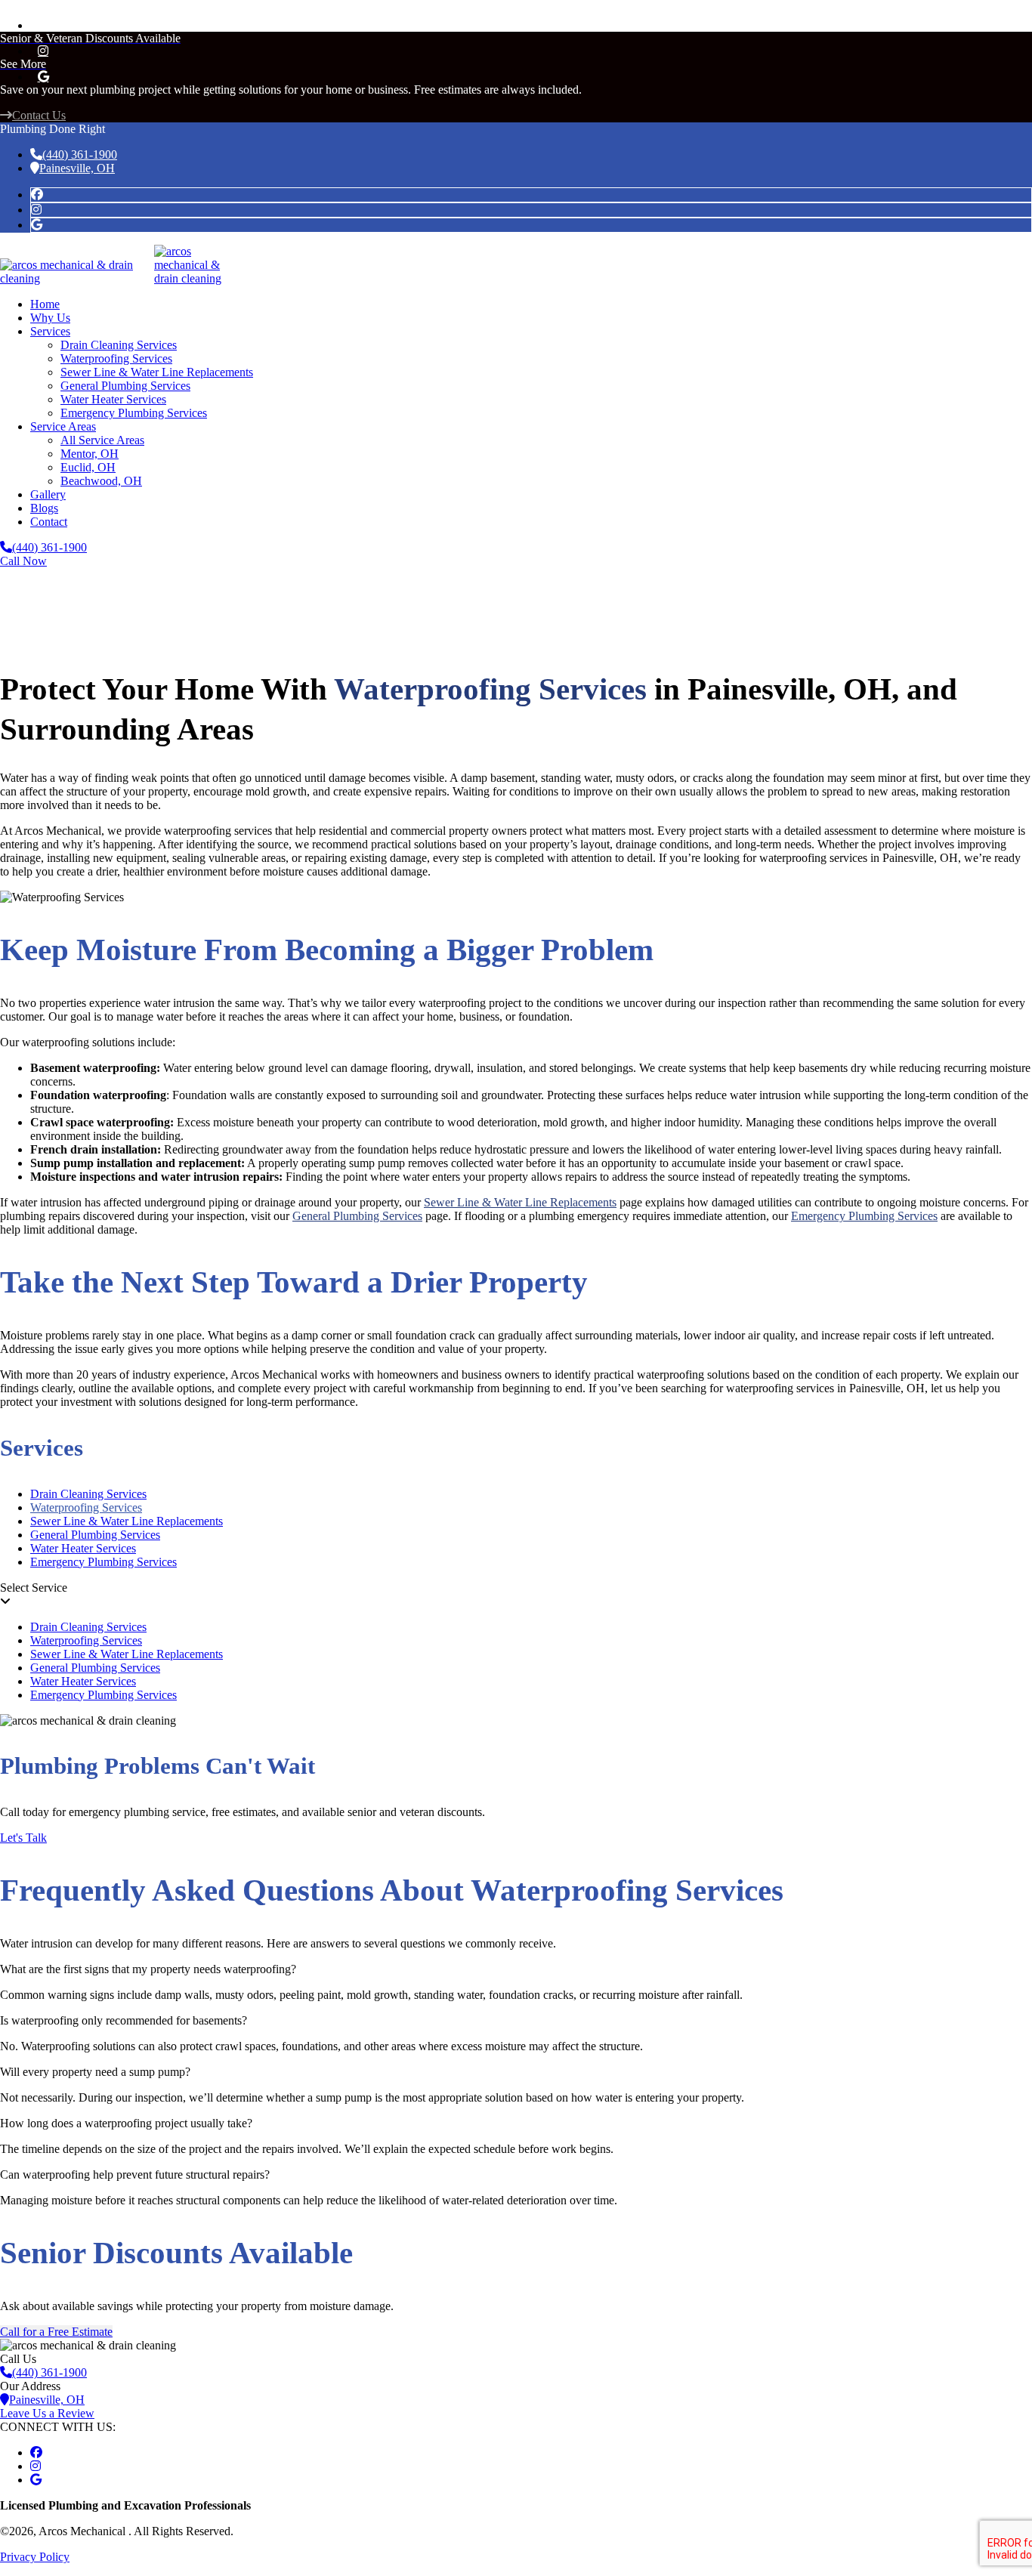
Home (45, 304)
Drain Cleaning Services (119, 345)
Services (50, 331)
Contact (49, 522)
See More (23, 64)
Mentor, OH (90, 454)
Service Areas (63, 426)
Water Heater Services (113, 399)
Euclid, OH (88, 467)
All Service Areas (102, 440)
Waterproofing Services (116, 358)
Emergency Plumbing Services (134, 413)
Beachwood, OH (101, 481)
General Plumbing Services (125, 386)
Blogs (44, 508)
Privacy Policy (35, 2557)
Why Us (50, 318)
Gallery (48, 494)
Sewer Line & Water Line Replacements (157, 372)
